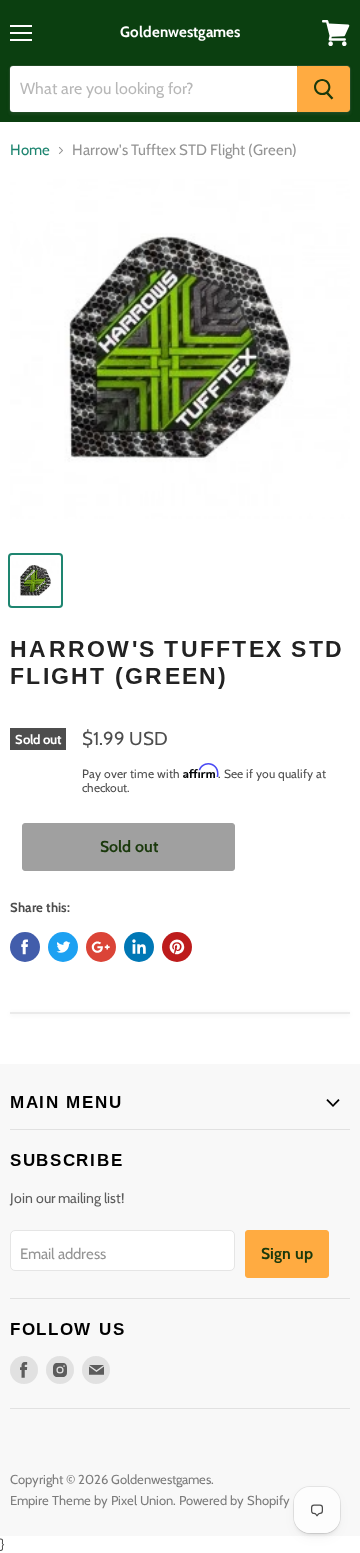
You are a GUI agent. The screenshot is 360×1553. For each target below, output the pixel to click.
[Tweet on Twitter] (63, 947)
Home (30, 150)
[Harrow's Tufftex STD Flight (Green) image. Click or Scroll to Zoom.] (180, 359)
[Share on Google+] (101, 947)
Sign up (287, 1253)
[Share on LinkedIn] (139, 947)
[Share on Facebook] (25, 947)
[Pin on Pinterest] (177, 947)
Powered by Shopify (234, 1500)
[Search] (323, 89)
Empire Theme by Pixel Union (91, 1500)
